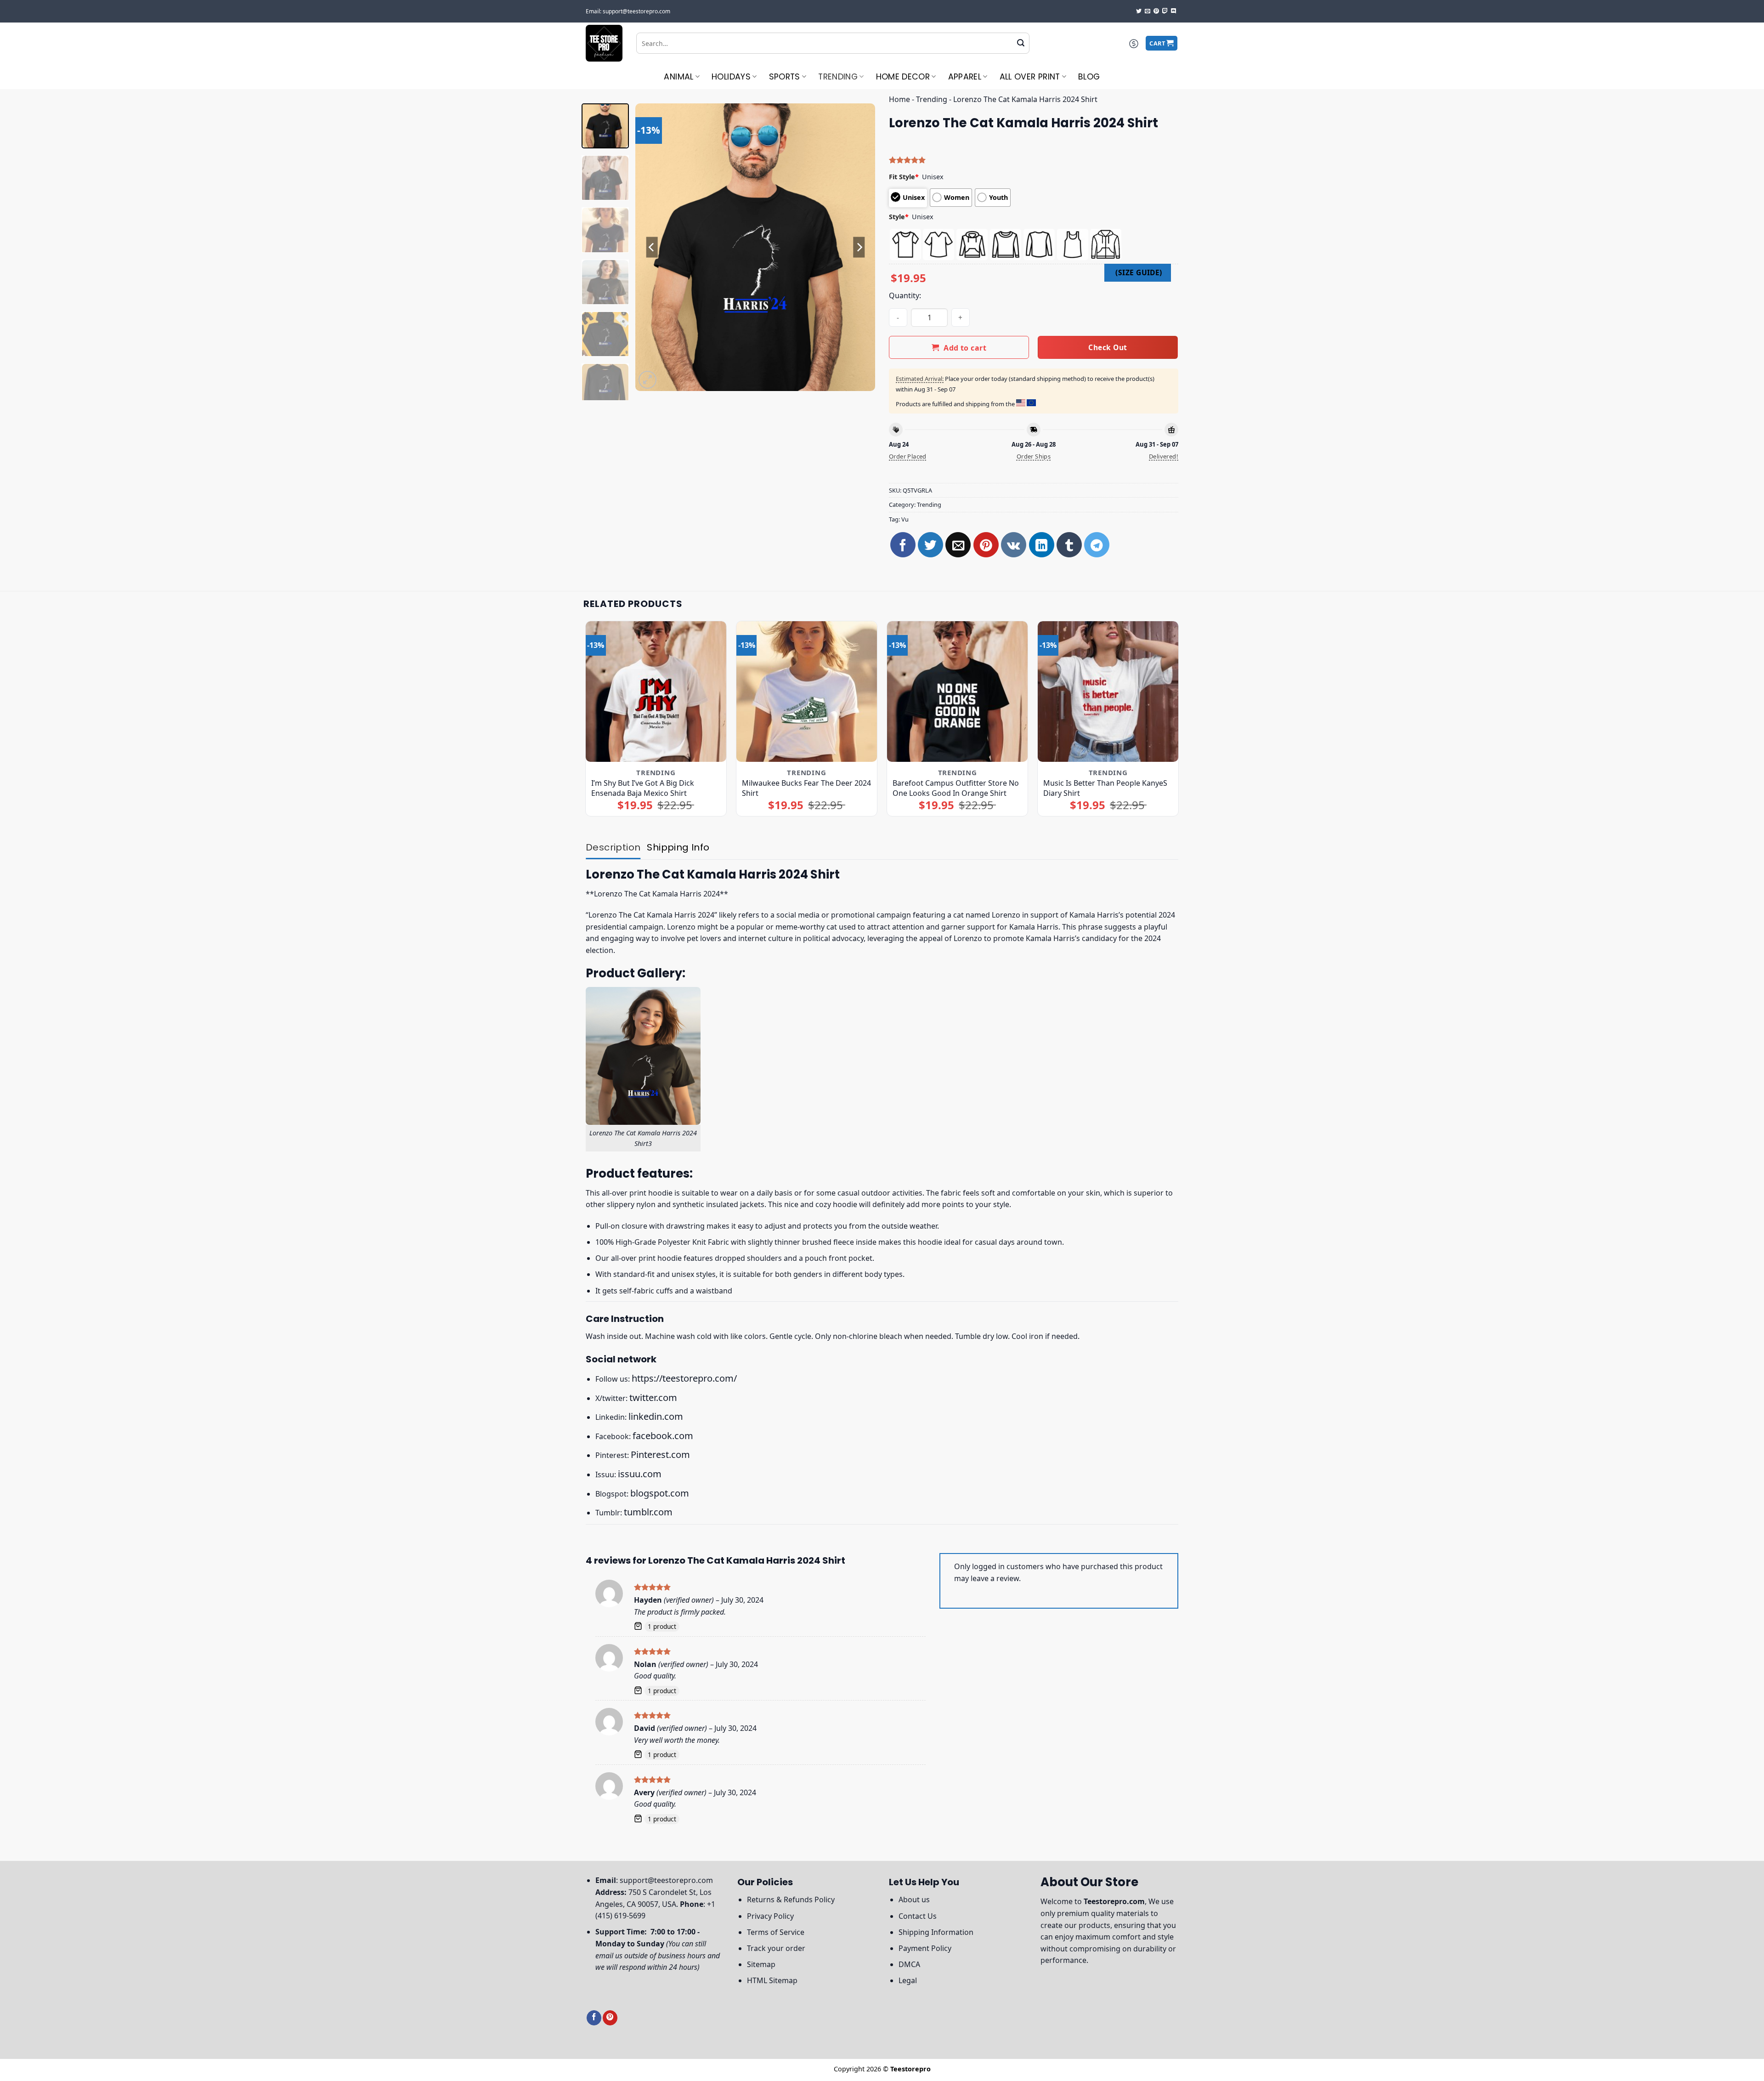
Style (899, 217)
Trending (838, 77)
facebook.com (663, 1436)
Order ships (1034, 456)
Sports (785, 77)
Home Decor (903, 77)
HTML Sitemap (772, 1980)
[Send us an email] (1148, 11)
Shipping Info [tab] (678, 847)
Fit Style (904, 177)
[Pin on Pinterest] (986, 545)
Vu (905, 519)
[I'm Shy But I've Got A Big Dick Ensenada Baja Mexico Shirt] (656, 692)
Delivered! (1164, 456)
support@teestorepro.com (666, 1880)
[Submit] (1021, 43)
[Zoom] (647, 380)
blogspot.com (660, 1493)
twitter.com (653, 1398)
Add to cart (965, 348)
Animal (678, 77)
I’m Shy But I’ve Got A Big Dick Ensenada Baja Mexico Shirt (643, 788)
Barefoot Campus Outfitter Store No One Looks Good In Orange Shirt (956, 788)
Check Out (1108, 347)
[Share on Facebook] (903, 545)
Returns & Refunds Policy (791, 1900)
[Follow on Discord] (1174, 11)
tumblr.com (648, 1512)
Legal (908, 1980)
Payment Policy (925, 1948)
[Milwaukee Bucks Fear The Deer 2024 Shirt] (807, 692)
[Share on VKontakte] (1014, 545)
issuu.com (640, 1474)
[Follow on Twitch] (1165, 11)
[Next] (859, 247)
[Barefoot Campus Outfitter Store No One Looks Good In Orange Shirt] (958, 692)
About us (914, 1900)
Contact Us (918, 1916)
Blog (1089, 77)
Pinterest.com (660, 1454)
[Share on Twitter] (930, 545)
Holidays (731, 77)
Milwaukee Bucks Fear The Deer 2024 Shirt (806, 788)
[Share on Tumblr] (1069, 545)
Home (899, 99)
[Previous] (652, 247)
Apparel (965, 77)
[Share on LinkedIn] (1042, 545)
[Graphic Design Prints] (604, 43)
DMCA (909, 1964)
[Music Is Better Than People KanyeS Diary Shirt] (1108, 692)
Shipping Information (936, 1932)
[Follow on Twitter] (1139, 11)
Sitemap (761, 1964)
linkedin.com (656, 1416)
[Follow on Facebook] (594, 2018)
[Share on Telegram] (1097, 545)
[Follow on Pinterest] (1156, 11)
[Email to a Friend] (958, 545)
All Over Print (1030, 77)
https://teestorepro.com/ (684, 1378)
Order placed (908, 456)
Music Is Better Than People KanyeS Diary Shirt (1105, 788)
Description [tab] (613, 847)
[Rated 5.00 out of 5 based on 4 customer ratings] (1034, 160)
